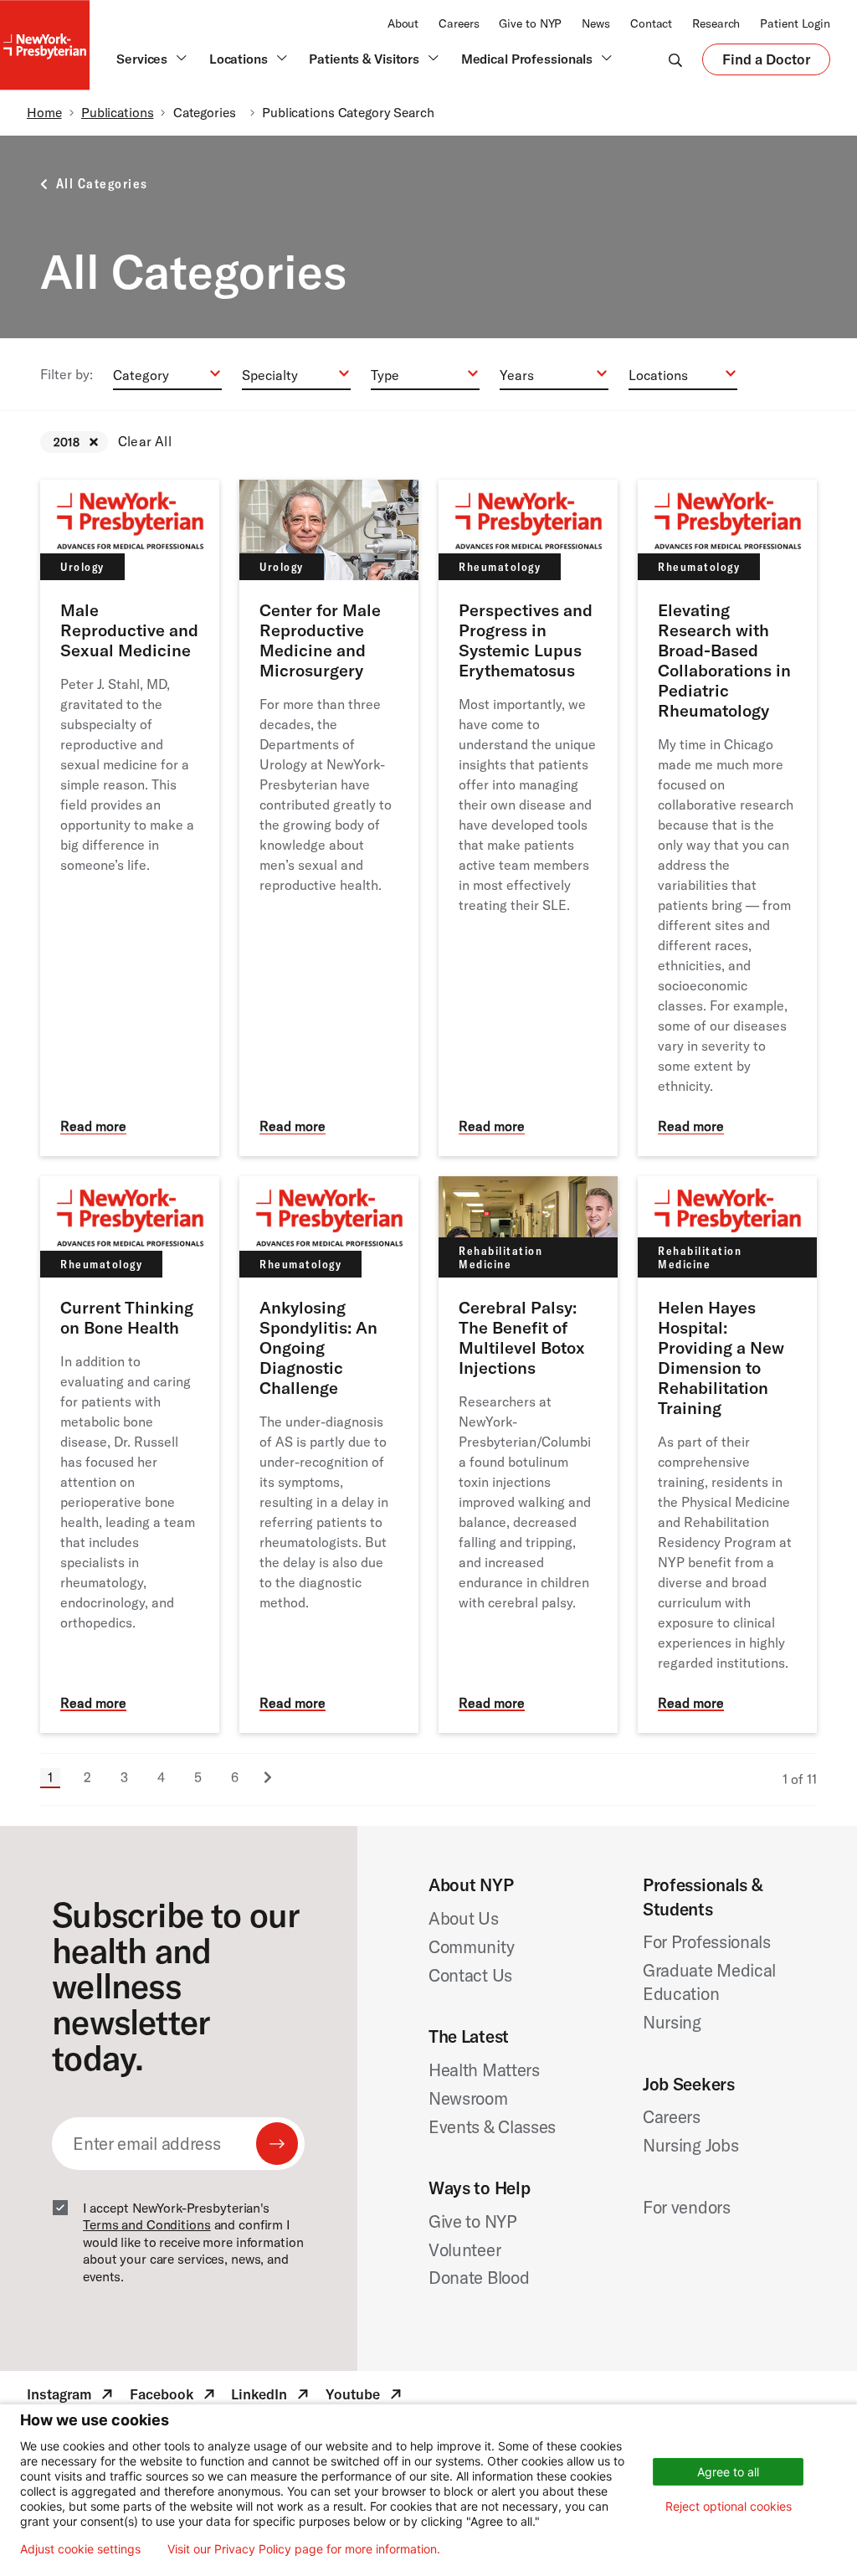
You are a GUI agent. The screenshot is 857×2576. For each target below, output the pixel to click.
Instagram (72, 2397)
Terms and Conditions (147, 2224)
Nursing (672, 2022)
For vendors (687, 2207)
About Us (464, 1918)
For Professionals (707, 1941)
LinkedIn (272, 2397)
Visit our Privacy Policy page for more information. (304, 2549)
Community (471, 1946)
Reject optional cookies (729, 2506)
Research (716, 23)
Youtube (365, 2397)
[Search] (675, 59)
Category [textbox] (141, 375)
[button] (94, 442)
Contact (651, 23)
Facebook (174, 2397)
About (403, 23)
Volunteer (464, 2250)
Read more (93, 1126)
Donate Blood (479, 2277)
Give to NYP (530, 23)
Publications (118, 112)
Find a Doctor (766, 63)
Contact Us (470, 1975)
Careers (459, 23)
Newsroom (468, 2098)
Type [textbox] (385, 375)
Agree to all (728, 2472)
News (596, 23)
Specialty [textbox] (270, 375)
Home (44, 112)
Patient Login (795, 23)
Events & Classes (492, 2126)
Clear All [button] (145, 441)
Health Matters (484, 2070)
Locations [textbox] (658, 375)
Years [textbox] (517, 375)
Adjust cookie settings (80, 2549)
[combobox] (167, 374)
